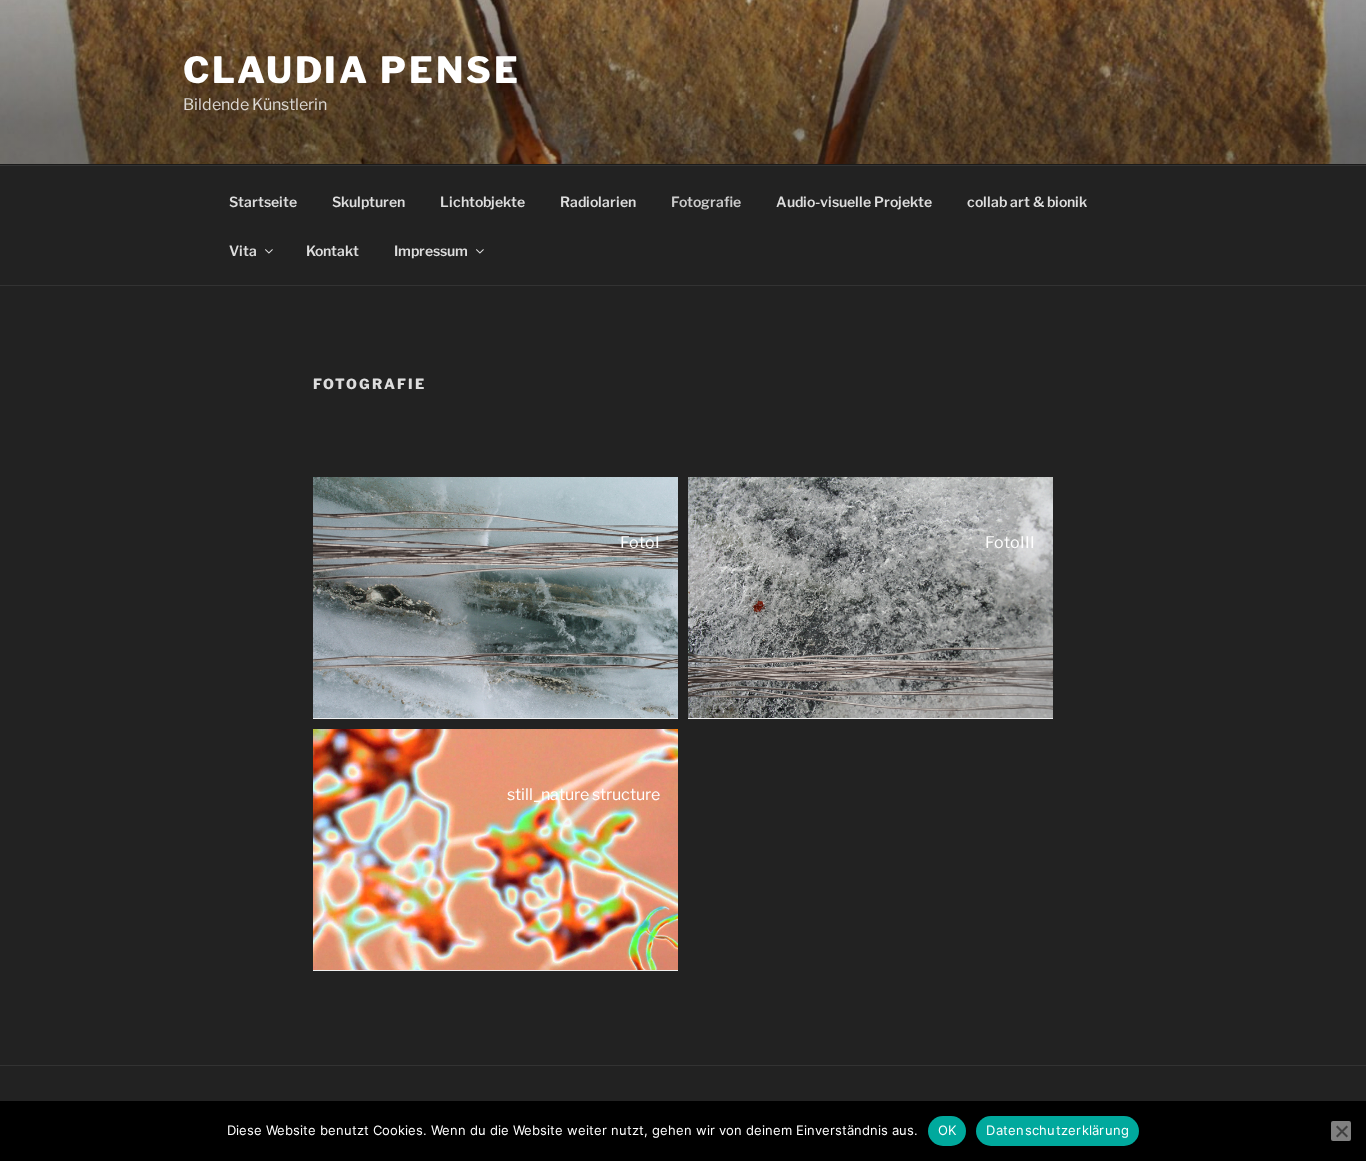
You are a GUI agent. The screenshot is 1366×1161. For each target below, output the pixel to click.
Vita (243, 250)
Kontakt (332, 250)
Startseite (263, 201)
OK (947, 1130)
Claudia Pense (351, 70)
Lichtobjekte (482, 201)
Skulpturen (368, 201)
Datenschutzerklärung (1057, 1130)
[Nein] (1341, 1131)
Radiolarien (598, 201)
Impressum (431, 250)
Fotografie (706, 201)
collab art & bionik (1027, 201)
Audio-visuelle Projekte (854, 201)
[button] (495, 598)
